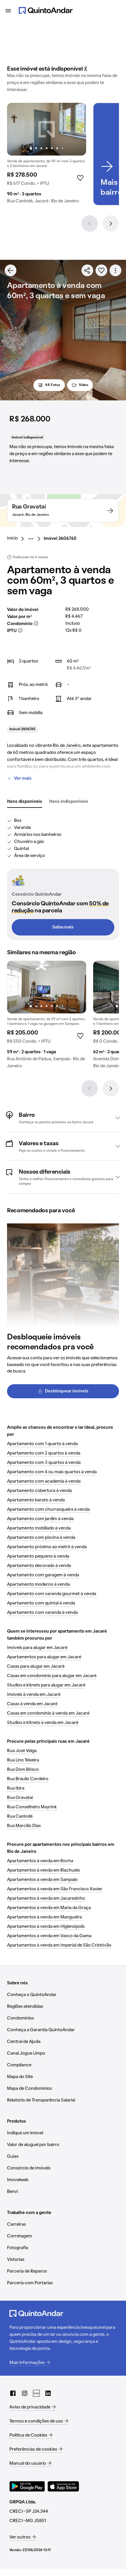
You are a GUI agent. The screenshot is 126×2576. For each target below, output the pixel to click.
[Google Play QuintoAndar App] (27, 2486)
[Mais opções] (115, 270)
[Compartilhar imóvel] (87, 270)
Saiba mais (63, 927)
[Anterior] (90, 223)
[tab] (25, 802)
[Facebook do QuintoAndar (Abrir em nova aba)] (13, 2393)
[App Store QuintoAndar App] (63, 2486)
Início (12, 538)
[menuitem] (17, 539)
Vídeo (84, 385)
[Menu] (8, 11)
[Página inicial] (46, 11)
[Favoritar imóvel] (101, 270)
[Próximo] (111, 223)
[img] (47, 129)
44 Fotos (53, 385)
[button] (63, 1118)
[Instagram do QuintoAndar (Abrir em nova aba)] (25, 2393)
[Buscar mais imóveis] (11, 270)
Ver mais (23, 779)
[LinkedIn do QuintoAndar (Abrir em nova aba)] (48, 2393)
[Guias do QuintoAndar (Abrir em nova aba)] (36, 2393)
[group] (47, 156)
